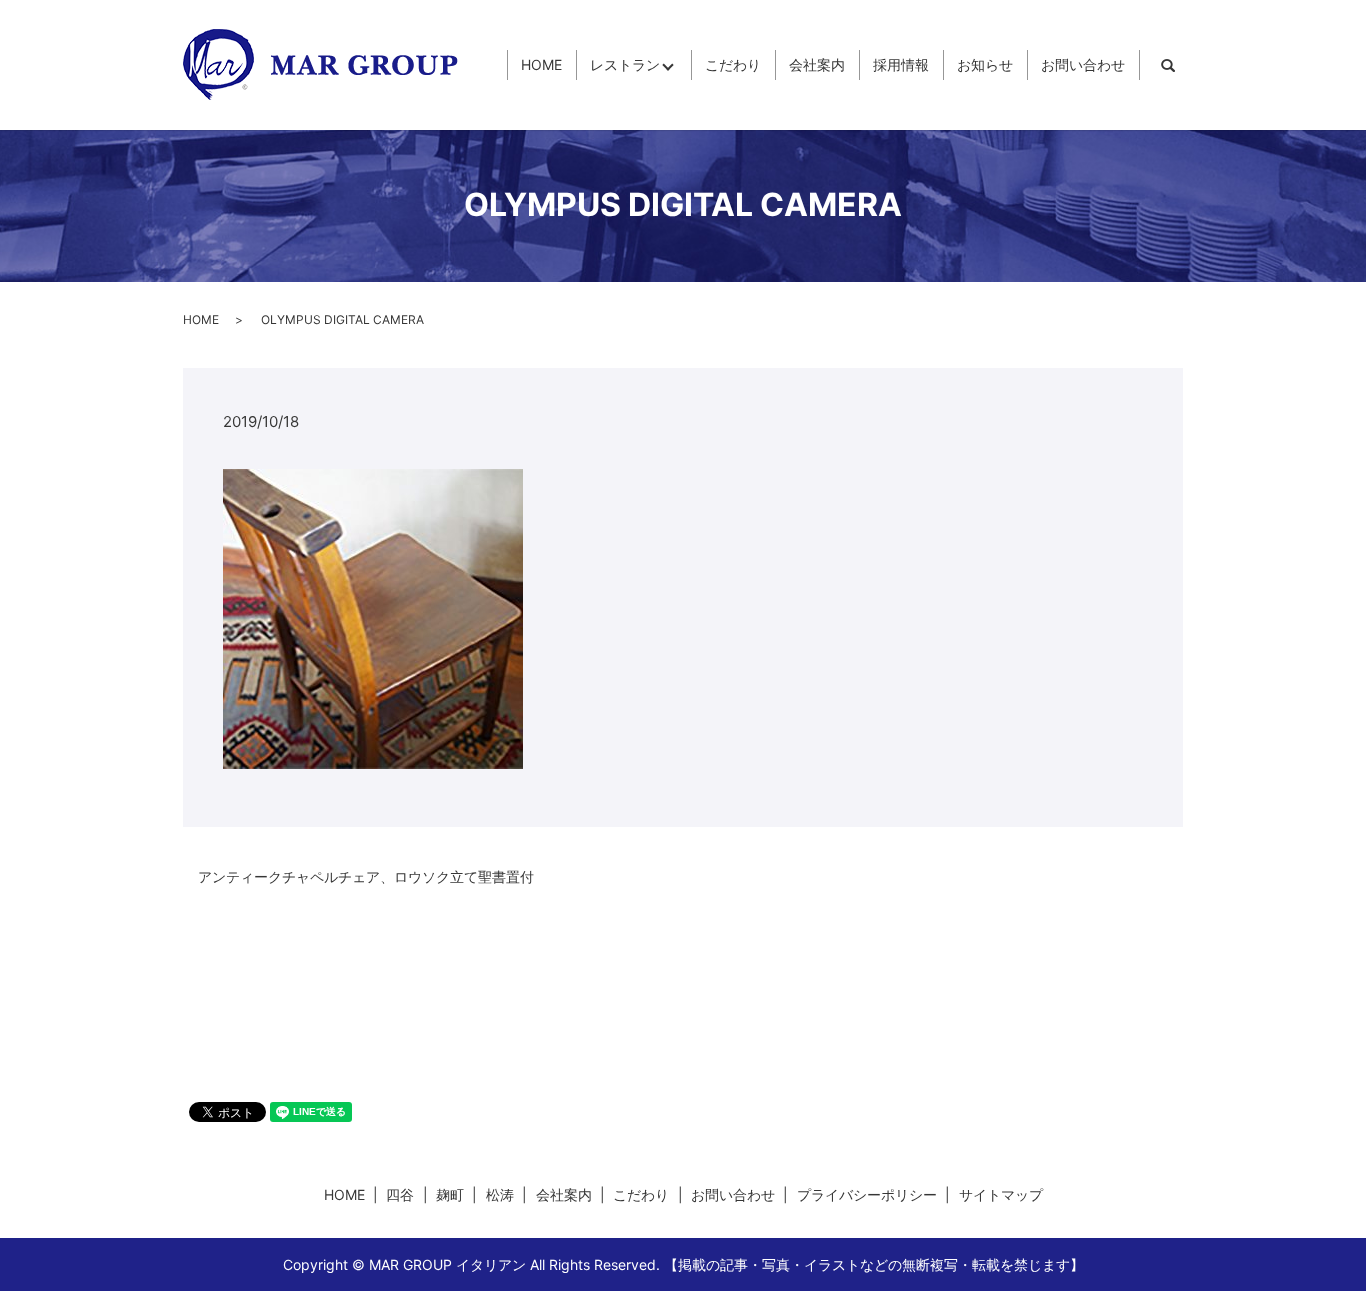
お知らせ (985, 65)
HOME (541, 65)
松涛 (500, 1194)
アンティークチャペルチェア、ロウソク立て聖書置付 (366, 876)
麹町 (450, 1194)
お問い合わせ (1083, 65)
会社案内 (817, 65)
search (1168, 65)
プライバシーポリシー (867, 1194)
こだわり (733, 65)
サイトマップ (1001, 1194)
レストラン (625, 65)
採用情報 (901, 65)
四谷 (400, 1194)
